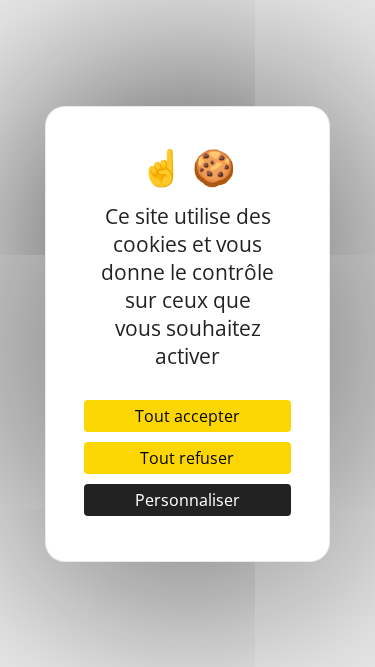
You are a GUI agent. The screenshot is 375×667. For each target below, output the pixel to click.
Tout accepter (187, 416)
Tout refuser (187, 458)
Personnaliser (187, 500)
